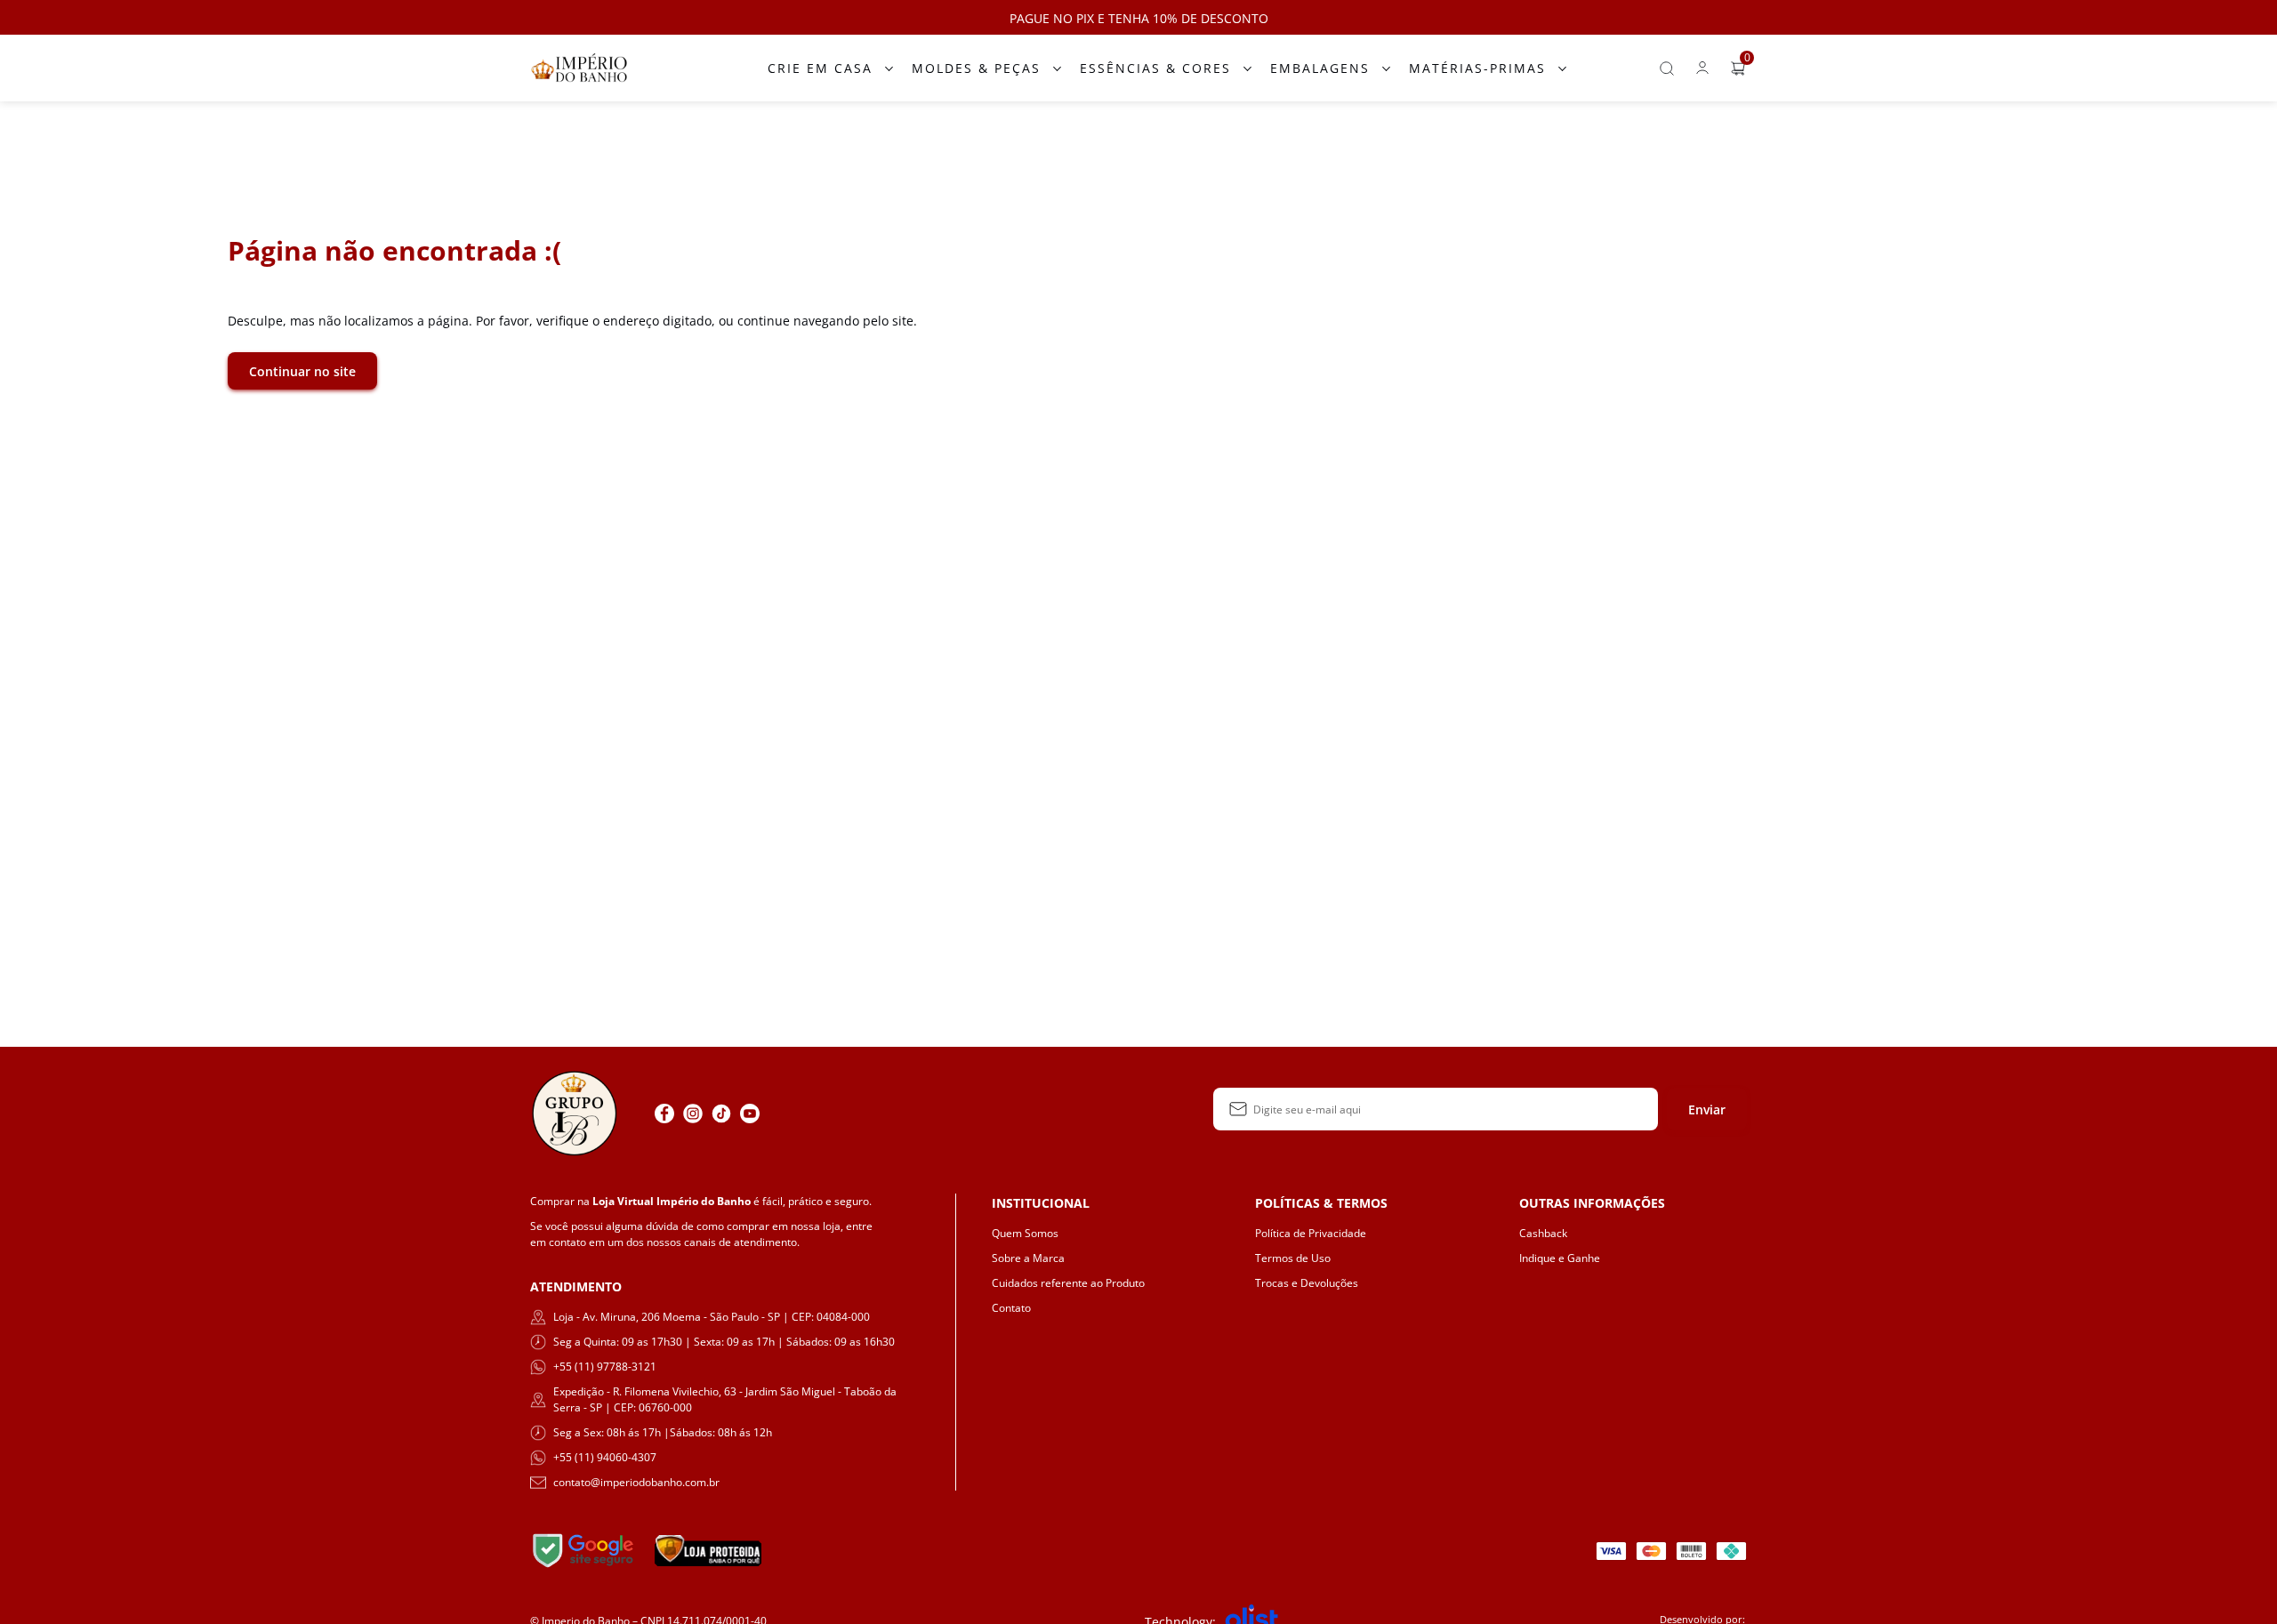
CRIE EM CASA (820, 68)
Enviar (1707, 1109)
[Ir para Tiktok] (721, 1113)
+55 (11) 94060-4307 (605, 1457)
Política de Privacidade (1311, 1233)
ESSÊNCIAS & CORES (1155, 68)
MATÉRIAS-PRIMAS (1477, 68)
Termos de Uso (1293, 1258)
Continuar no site (302, 371)
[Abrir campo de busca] (1667, 68)
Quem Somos (1025, 1233)
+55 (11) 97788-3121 (605, 1367)
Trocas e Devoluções (1307, 1283)
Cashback (1543, 1233)
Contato (1011, 1308)
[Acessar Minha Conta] (1702, 72)
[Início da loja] (579, 68)
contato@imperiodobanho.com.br (636, 1482)
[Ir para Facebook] (664, 1113)
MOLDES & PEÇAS (976, 68)
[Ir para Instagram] (693, 1113)
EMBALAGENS (1320, 68)
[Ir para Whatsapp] (778, 1113)
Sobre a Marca (1028, 1258)
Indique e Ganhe (1560, 1258)
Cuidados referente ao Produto (1068, 1283)
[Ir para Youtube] (750, 1113)
